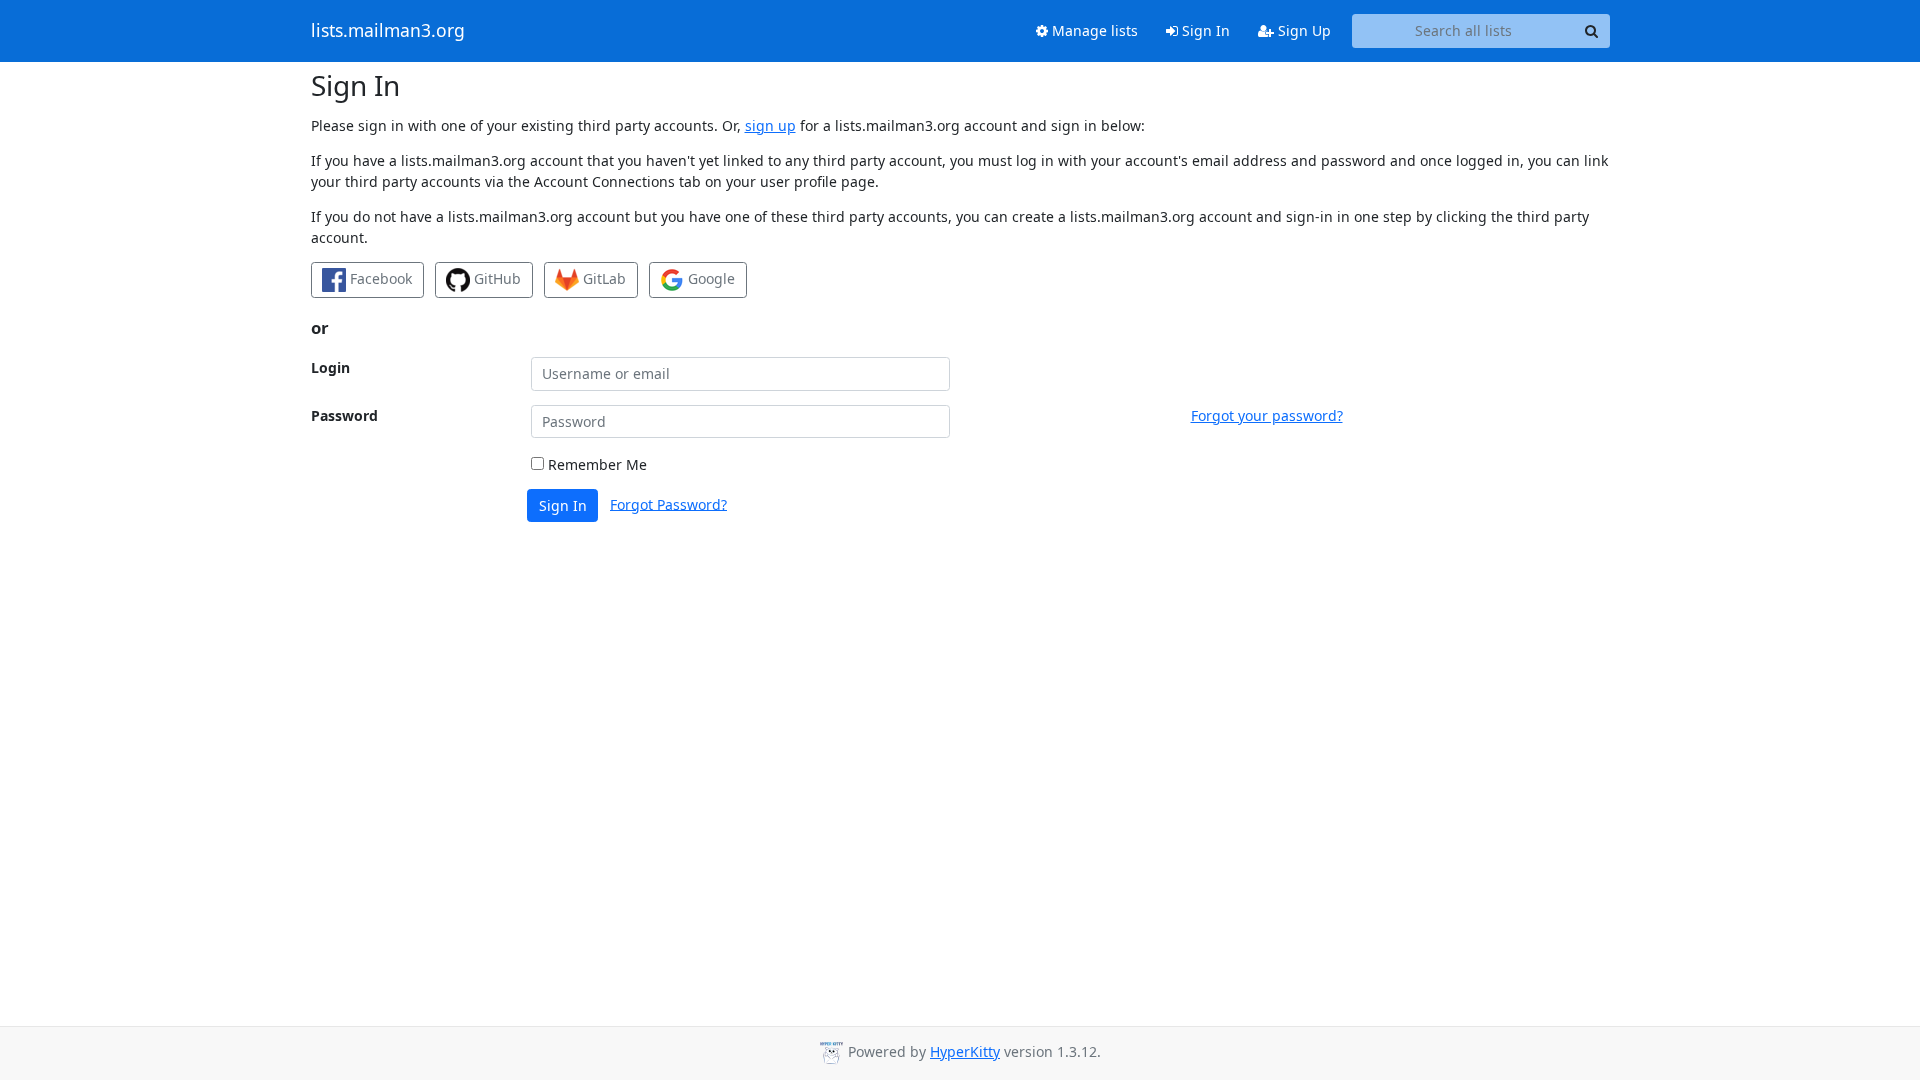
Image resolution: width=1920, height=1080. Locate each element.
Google (709, 278)
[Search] (1592, 31)
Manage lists (1093, 30)
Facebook (379, 278)
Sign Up (1302, 30)
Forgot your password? (1267, 415)
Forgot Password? (668, 503)
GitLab (602, 278)
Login (330, 367)
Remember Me (595, 464)
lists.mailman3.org (388, 31)
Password (344, 415)
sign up (770, 125)
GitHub (495, 278)
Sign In (1204, 30)
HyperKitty (965, 1051)
